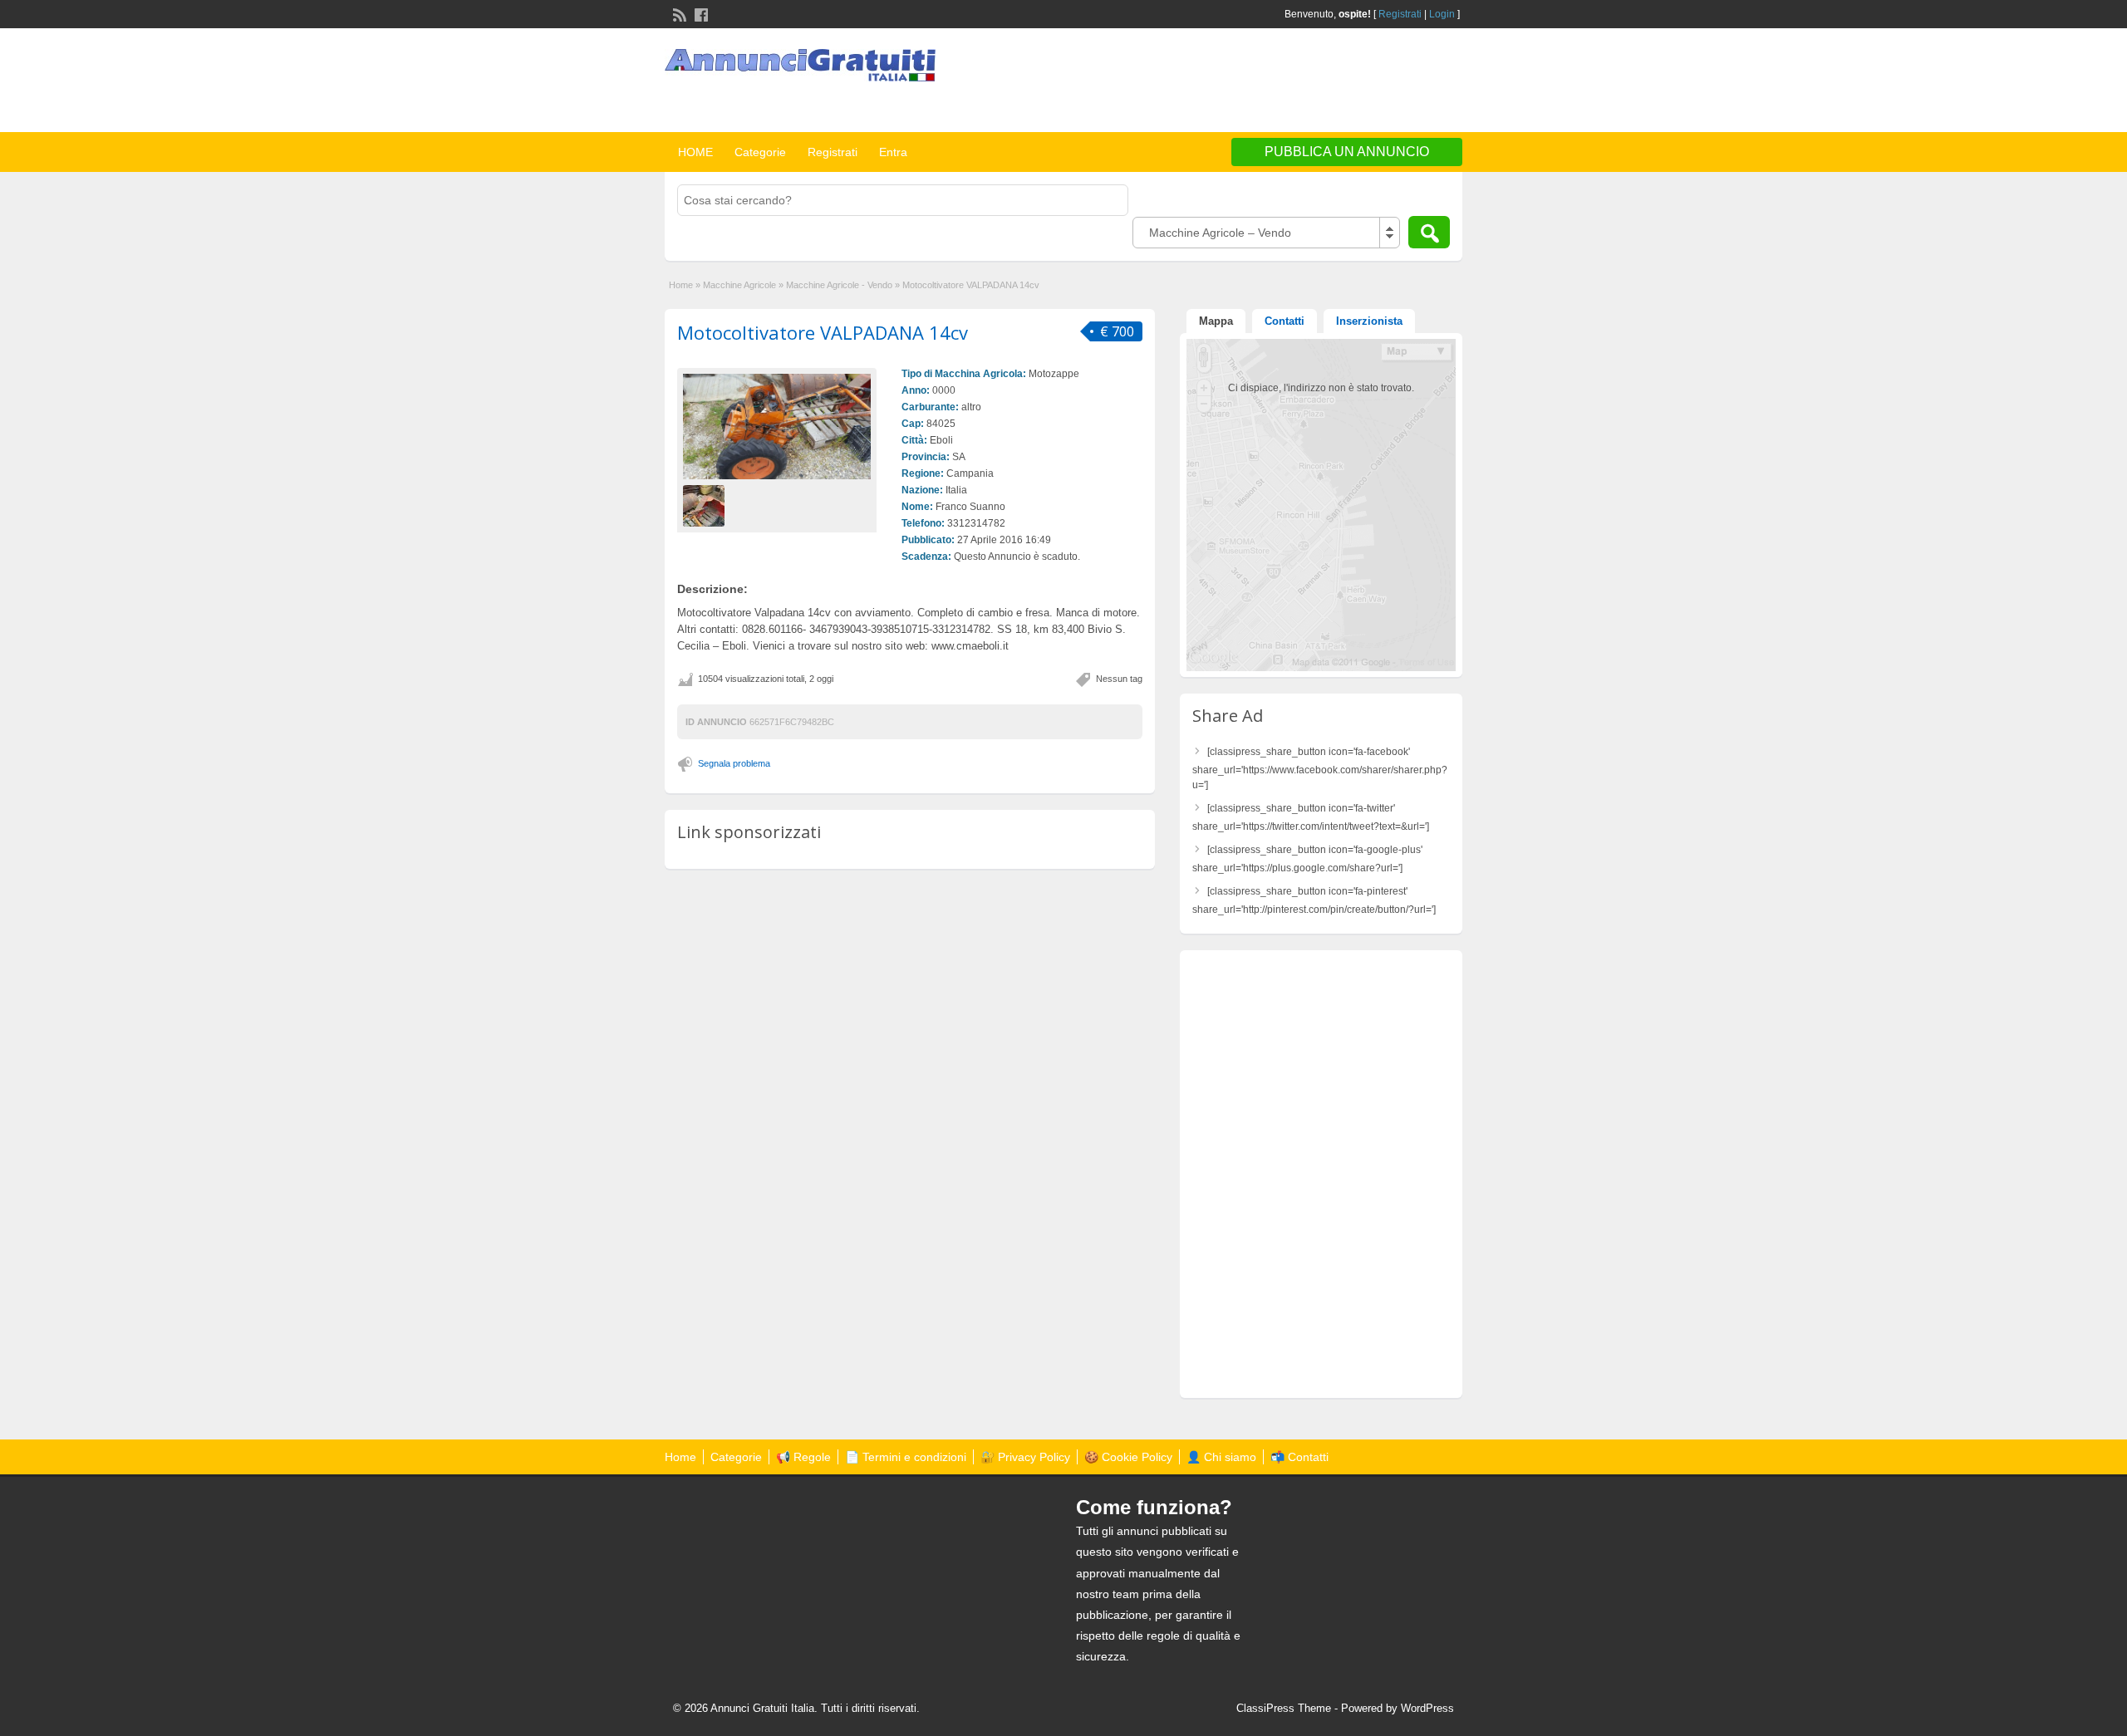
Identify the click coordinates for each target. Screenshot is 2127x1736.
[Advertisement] (1268, 82)
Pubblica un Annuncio (1347, 152)
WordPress (1427, 1708)
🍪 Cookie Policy (1128, 1457)
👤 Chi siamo (1221, 1457)
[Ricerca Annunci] (1429, 232)
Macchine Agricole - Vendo (839, 285)
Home (681, 285)
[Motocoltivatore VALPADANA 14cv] (777, 427)
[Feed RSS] (678, 13)
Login (1442, 14)
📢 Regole (803, 1457)
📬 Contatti (1299, 1457)
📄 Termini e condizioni (906, 1457)
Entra (893, 152)
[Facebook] (700, 13)
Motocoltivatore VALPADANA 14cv (823, 332)
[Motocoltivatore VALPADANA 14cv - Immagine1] (706, 506)
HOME (695, 152)
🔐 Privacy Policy (1025, 1457)
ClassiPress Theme (1284, 1708)
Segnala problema (734, 763)
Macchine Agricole (739, 285)
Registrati (1400, 14)
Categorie (760, 152)
